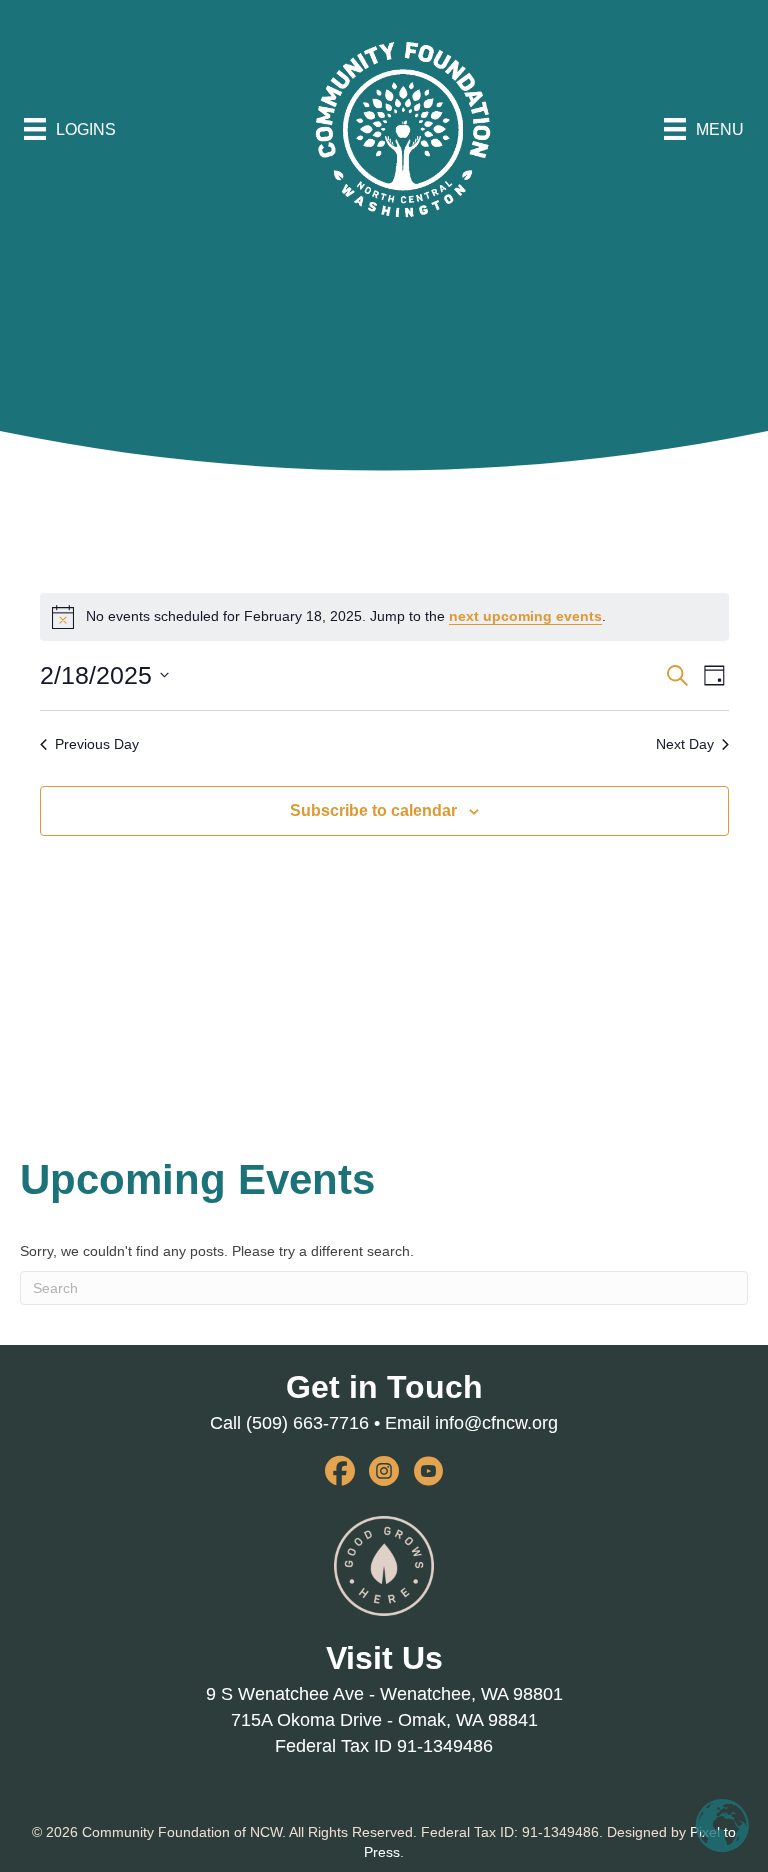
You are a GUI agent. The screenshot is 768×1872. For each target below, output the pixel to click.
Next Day (685, 744)
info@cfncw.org (496, 1423)
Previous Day (97, 744)
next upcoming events (525, 616)
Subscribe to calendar (373, 810)
